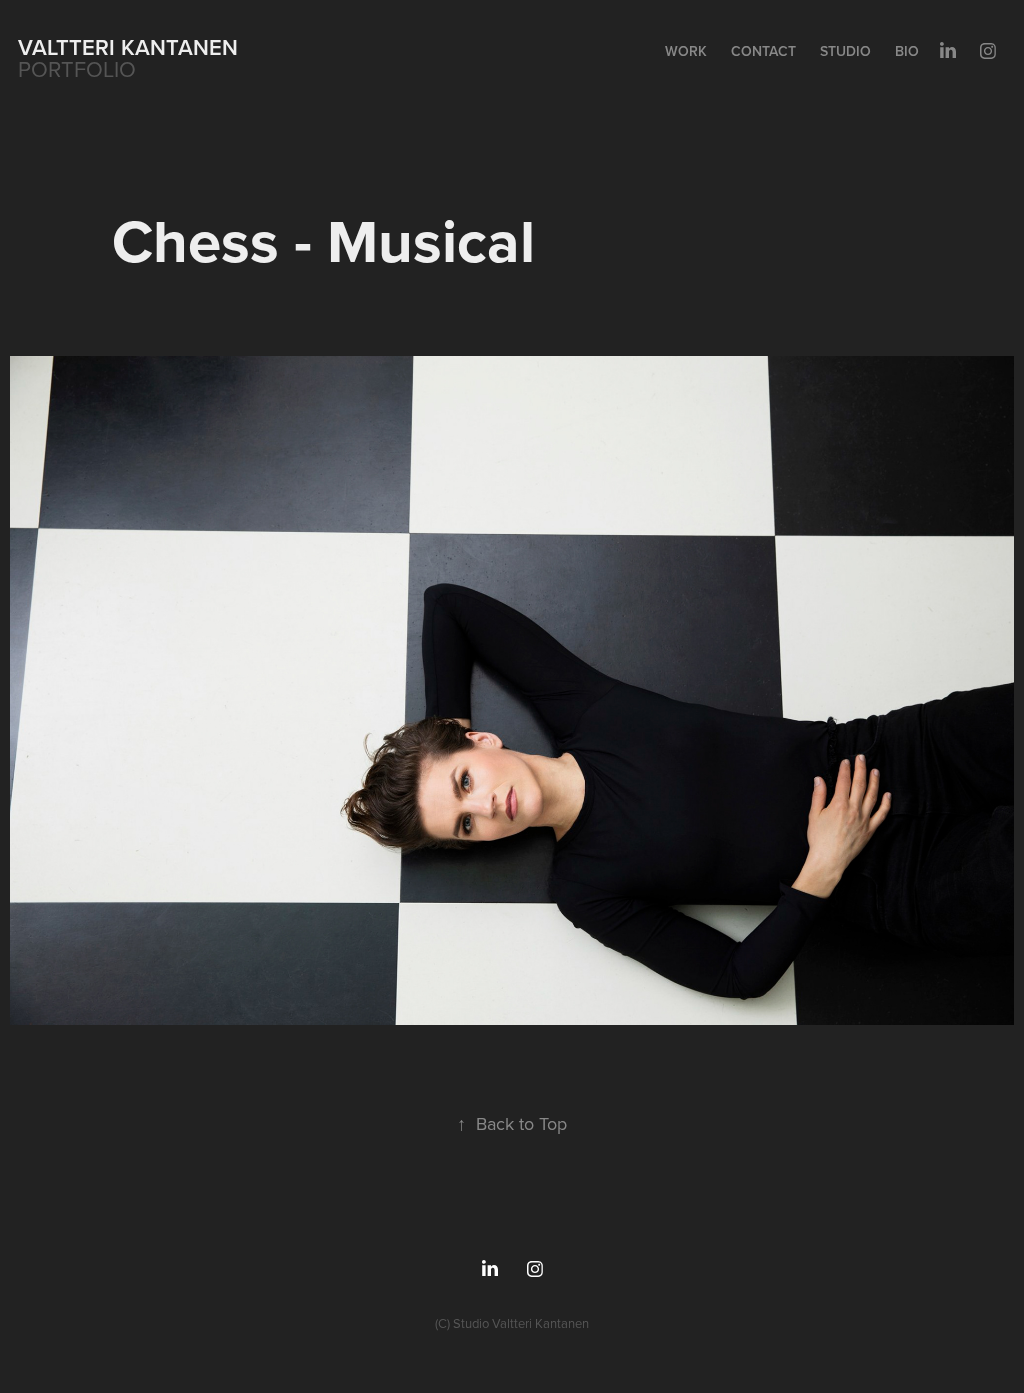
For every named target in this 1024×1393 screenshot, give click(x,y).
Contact (763, 51)
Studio (845, 51)
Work (686, 51)
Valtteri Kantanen (128, 47)
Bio (907, 51)
